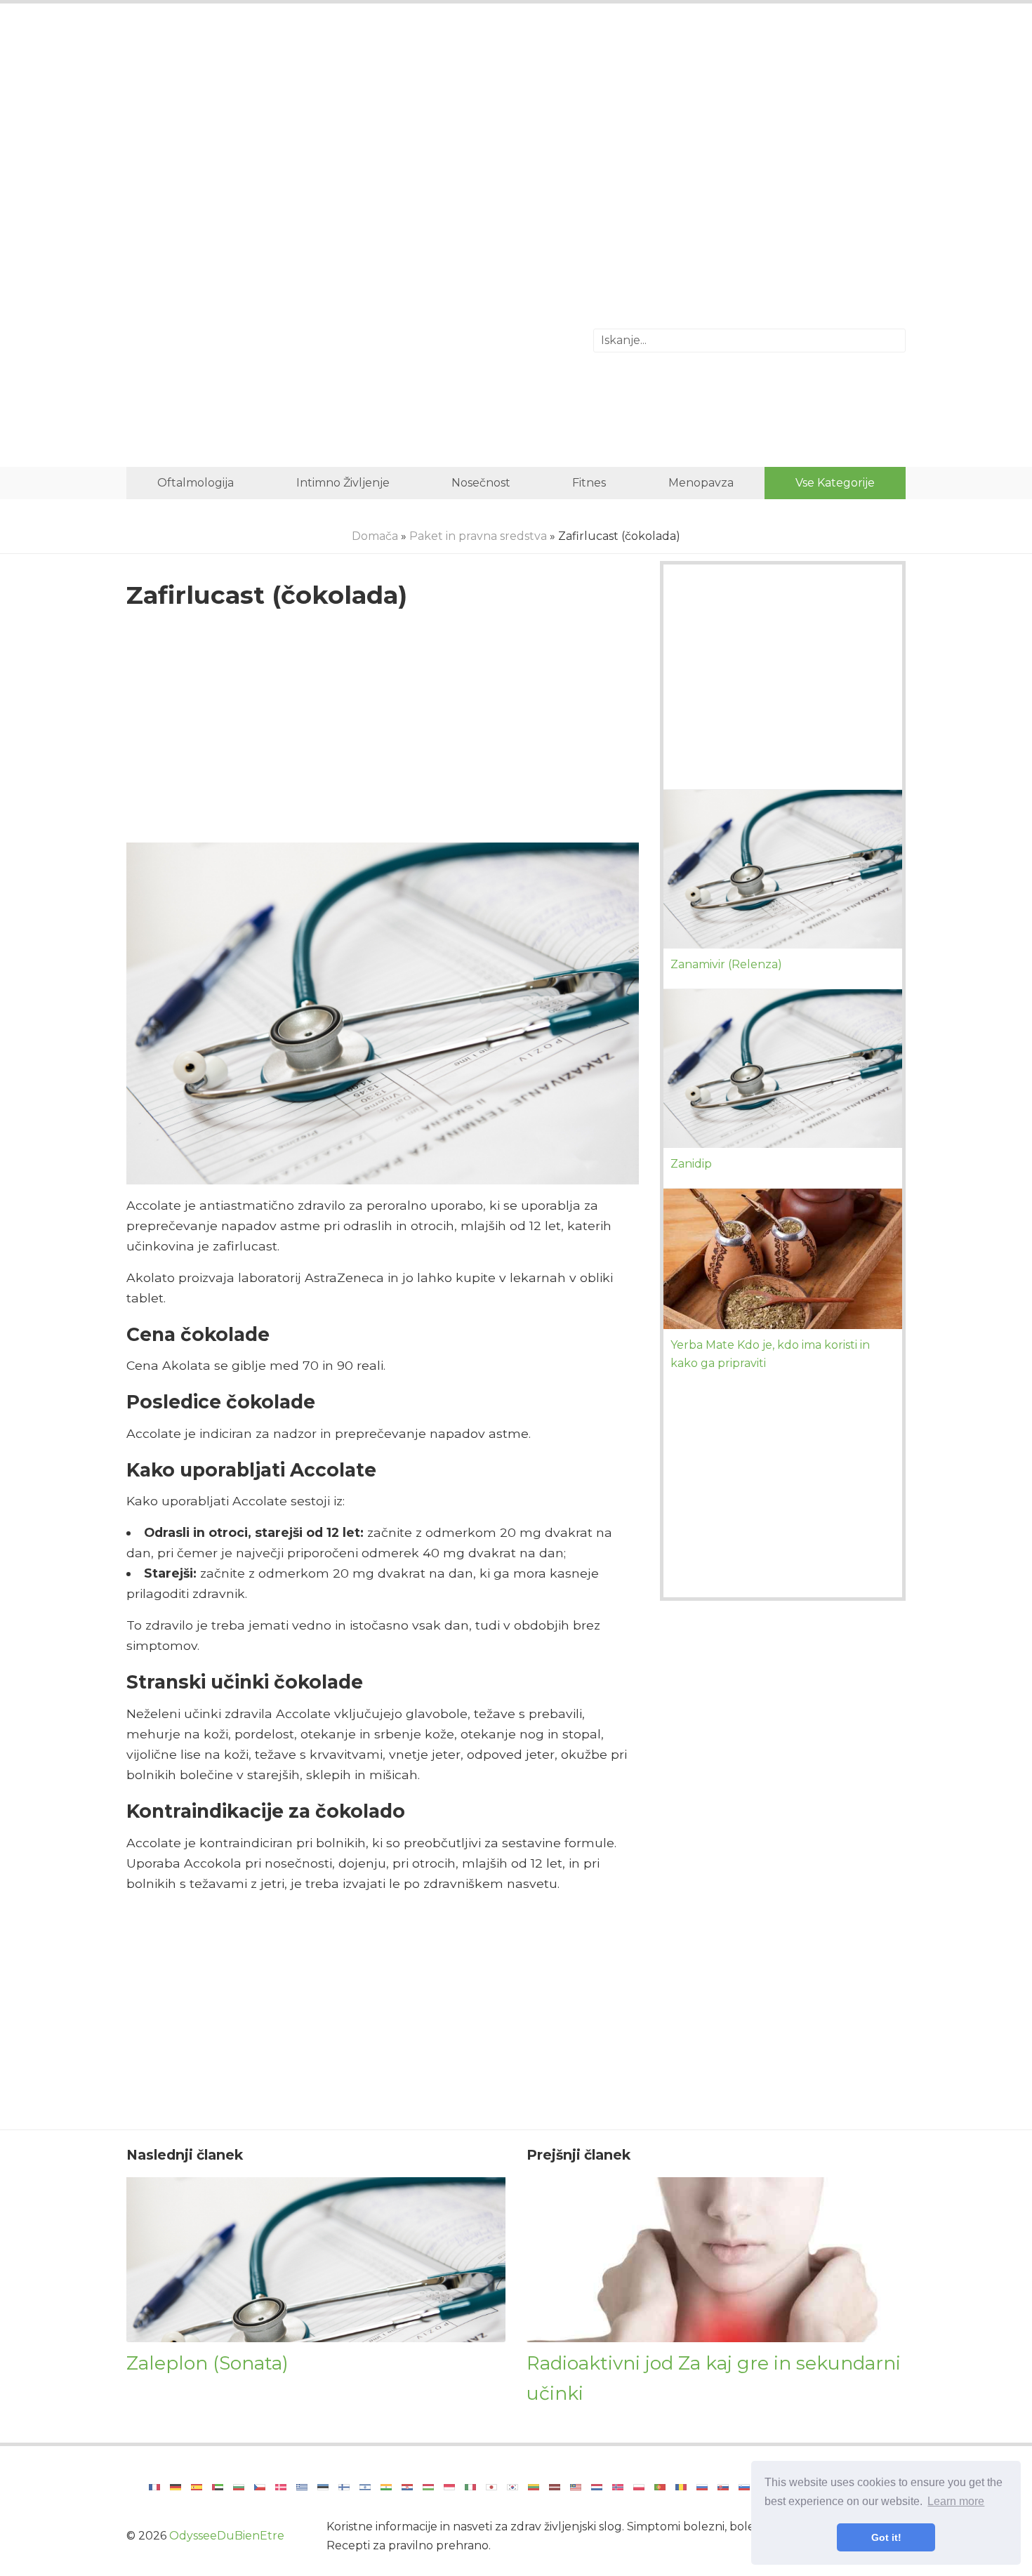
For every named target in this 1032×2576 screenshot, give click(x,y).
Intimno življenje (343, 483)
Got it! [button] (886, 2537)
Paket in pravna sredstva (478, 536)
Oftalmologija (196, 483)
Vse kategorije (835, 483)
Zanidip (691, 1164)
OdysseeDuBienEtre (227, 2536)
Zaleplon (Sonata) (207, 2363)
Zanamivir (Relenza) (726, 964)
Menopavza (701, 483)
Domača (375, 536)
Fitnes (589, 483)
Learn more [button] (956, 2501)
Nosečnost (481, 483)
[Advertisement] (516, 130)
